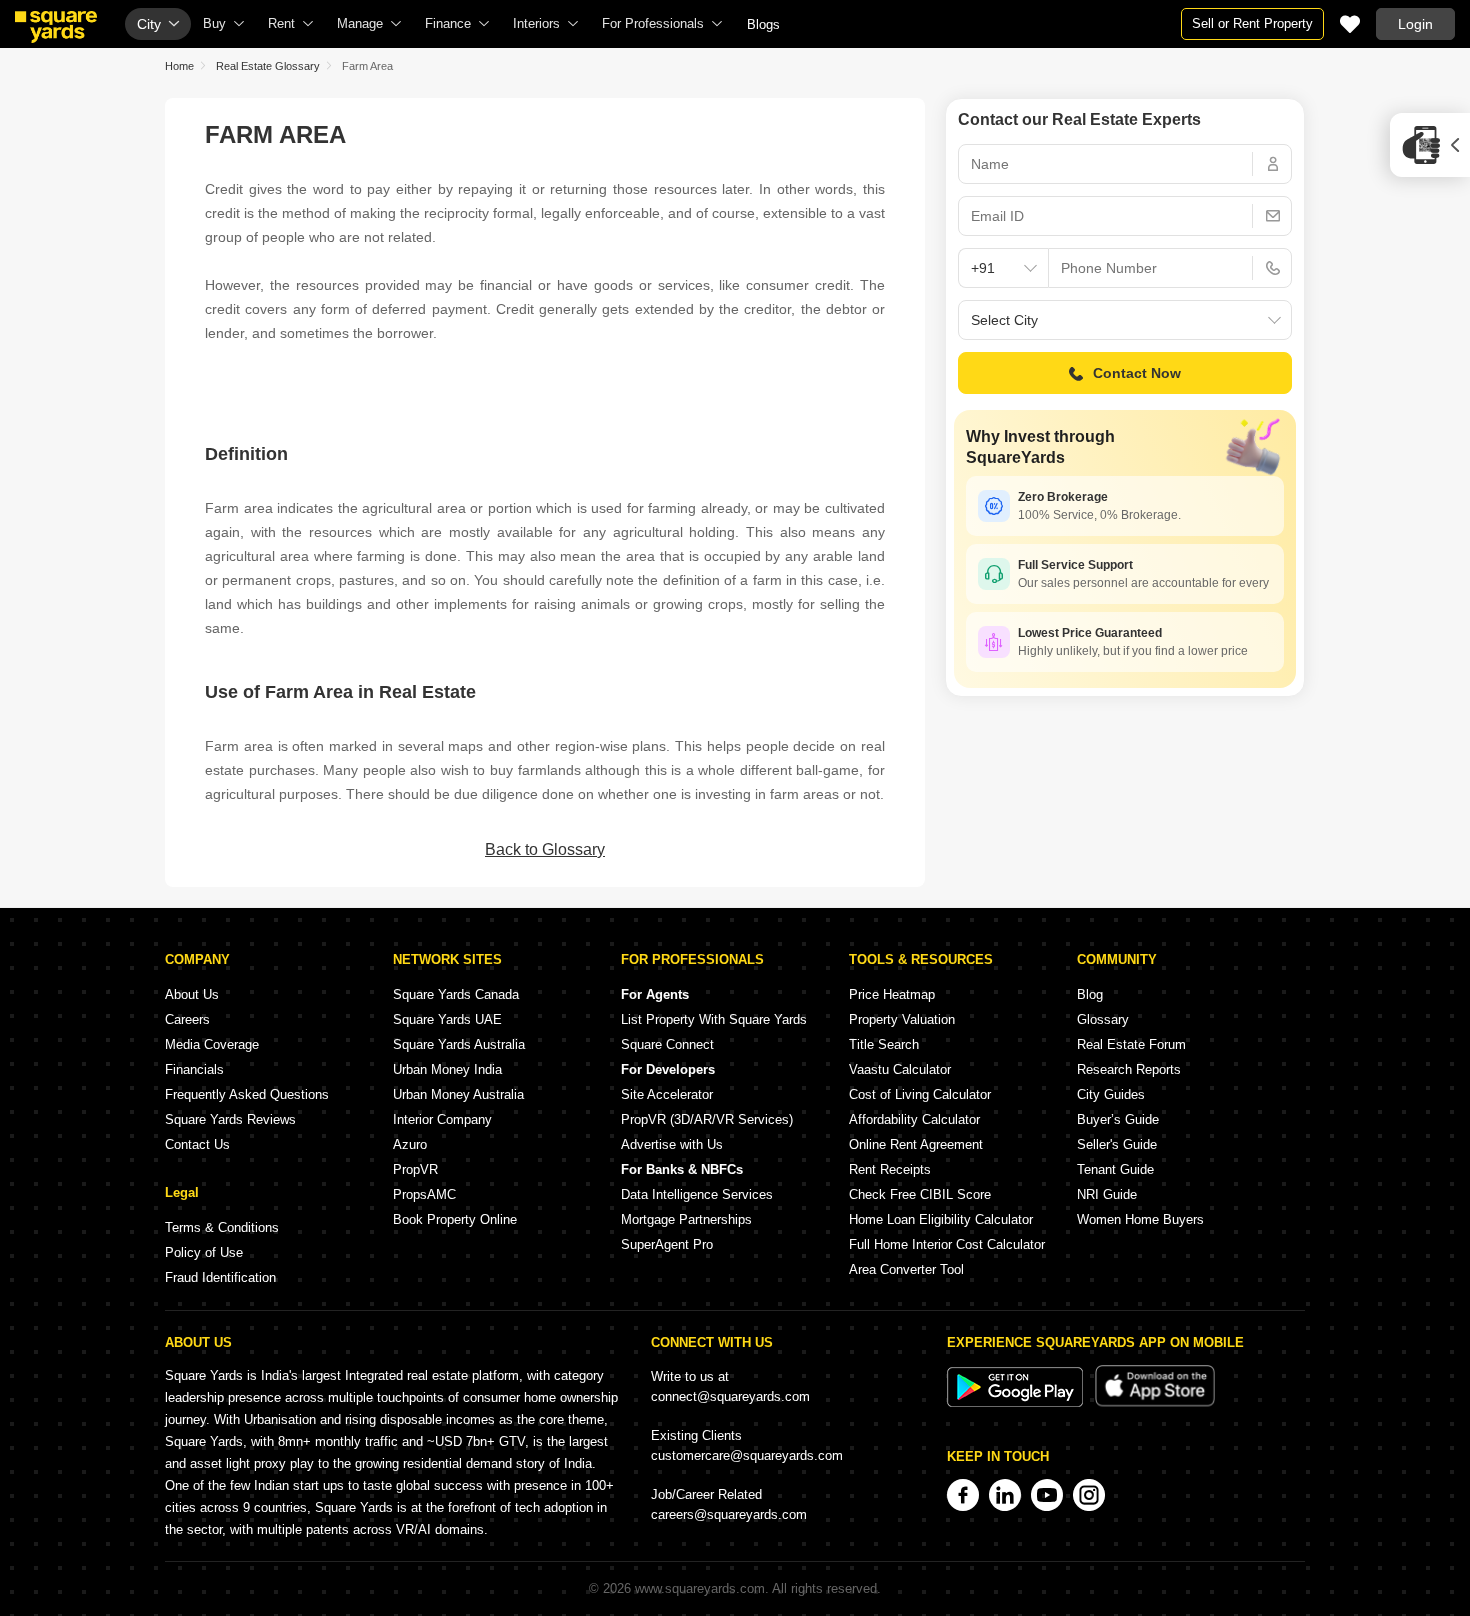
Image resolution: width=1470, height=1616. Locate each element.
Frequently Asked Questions (247, 1094)
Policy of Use (204, 1252)
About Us (192, 994)
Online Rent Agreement (916, 1144)
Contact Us (197, 1144)
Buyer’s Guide (1118, 1119)
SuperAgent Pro (667, 1244)
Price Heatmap (892, 994)
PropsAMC (424, 1194)
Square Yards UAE (447, 1019)
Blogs (763, 24)
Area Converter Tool (906, 1269)
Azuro (410, 1144)
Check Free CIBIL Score (920, 1194)
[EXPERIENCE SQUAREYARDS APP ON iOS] (1155, 1402)
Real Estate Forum (1131, 1044)
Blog (1090, 994)
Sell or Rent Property (1252, 23)
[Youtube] (1047, 1495)
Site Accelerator (667, 1094)
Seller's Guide (1117, 1144)
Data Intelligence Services (697, 1194)
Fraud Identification (220, 1277)
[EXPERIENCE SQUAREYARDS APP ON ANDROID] (1017, 1402)
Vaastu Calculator (900, 1069)
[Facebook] (963, 1495)
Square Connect (667, 1044)
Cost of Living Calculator (920, 1094)
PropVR (415, 1169)
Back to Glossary (545, 849)
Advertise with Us (672, 1144)
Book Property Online (455, 1219)
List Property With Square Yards (714, 1019)
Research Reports (1129, 1069)
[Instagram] (1089, 1495)
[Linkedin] (1005, 1495)
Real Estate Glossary (268, 66)
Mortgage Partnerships (686, 1219)
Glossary (1103, 1019)
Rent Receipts (890, 1169)
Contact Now (1137, 373)
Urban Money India (447, 1069)
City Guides (1111, 1094)
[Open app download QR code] (1430, 145)
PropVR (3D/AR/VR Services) (707, 1119)
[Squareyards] (56, 27)
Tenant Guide (1115, 1169)
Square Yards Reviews (230, 1119)
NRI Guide (1107, 1194)
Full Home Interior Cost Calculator (947, 1244)
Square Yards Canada (456, 994)
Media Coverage (212, 1044)
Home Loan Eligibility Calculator (941, 1219)
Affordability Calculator (914, 1119)
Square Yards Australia (459, 1044)
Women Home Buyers (1140, 1219)
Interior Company (442, 1119)
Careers (187, 1019)
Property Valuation (902, 1019)
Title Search (884, 1044)
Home (179, 66)
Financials (194, 1069)
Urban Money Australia (458, 1094)
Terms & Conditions (222, 1227)
